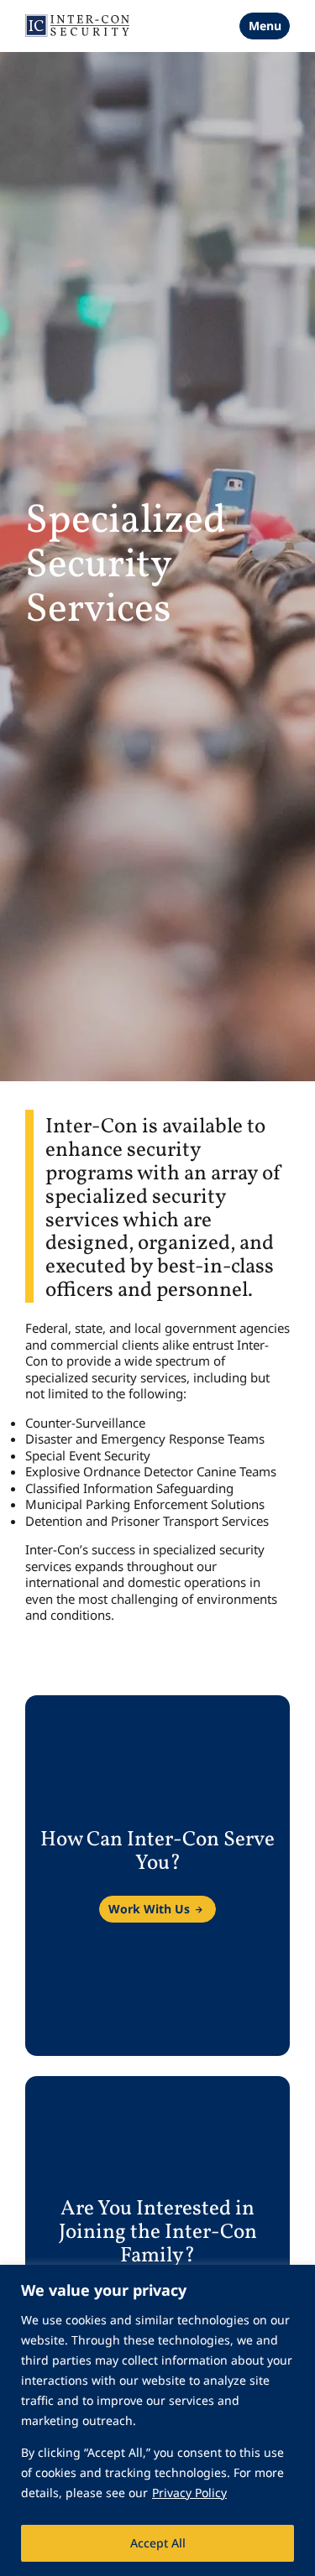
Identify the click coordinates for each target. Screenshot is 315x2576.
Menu (265, 26)
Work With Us (149, 1909)
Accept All (158, 2543)
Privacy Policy (189, 2493)
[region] (157, 2420)
